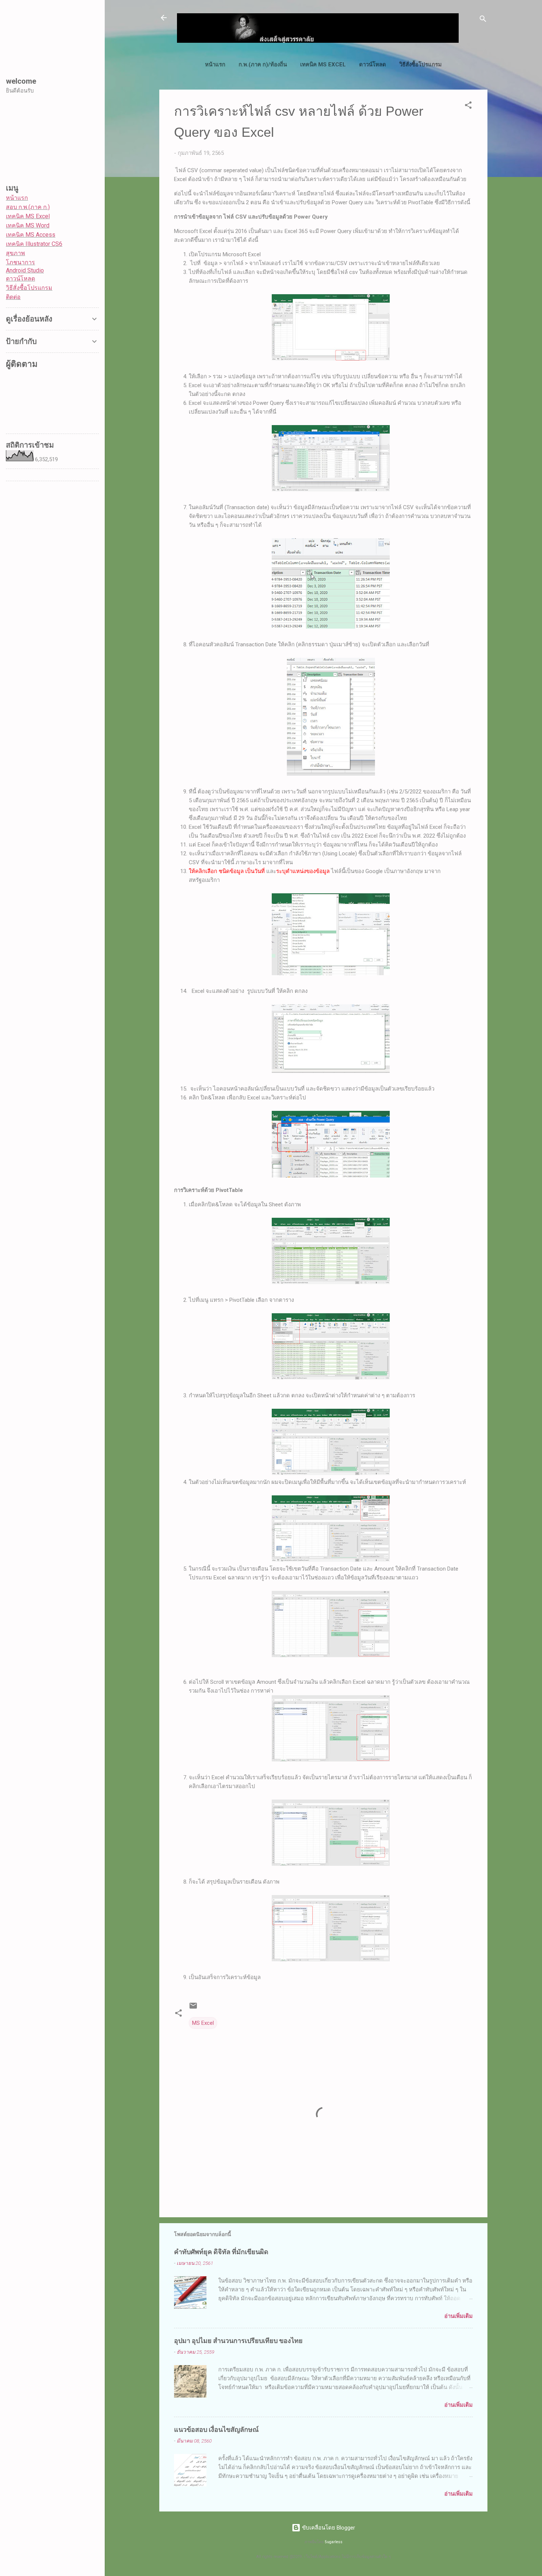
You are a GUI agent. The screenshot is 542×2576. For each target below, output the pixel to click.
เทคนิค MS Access (31, 235)
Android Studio (25, 270)
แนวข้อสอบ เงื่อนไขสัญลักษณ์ (216, 2429)
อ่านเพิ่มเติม (458, 2316)
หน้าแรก (215, 65)
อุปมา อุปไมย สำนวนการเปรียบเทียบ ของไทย (238, 2340)
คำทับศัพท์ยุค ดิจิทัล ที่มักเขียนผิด (221, 2251)
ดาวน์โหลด (373, 65)
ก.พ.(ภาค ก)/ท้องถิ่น (263, 65)
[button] (468, 106)
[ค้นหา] (483, 20)
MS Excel (203, 2023)
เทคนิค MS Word (28, 225)
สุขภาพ (15, 253)
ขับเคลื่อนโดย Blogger (328, 2528)
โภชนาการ (20, 262)
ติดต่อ (13, 297)
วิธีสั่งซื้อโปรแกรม (421, 65)
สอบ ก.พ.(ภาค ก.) (28, 207)
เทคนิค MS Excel (323, 65)
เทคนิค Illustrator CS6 (34, 244)
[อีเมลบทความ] (193, 2008)
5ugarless (334, 2542)
